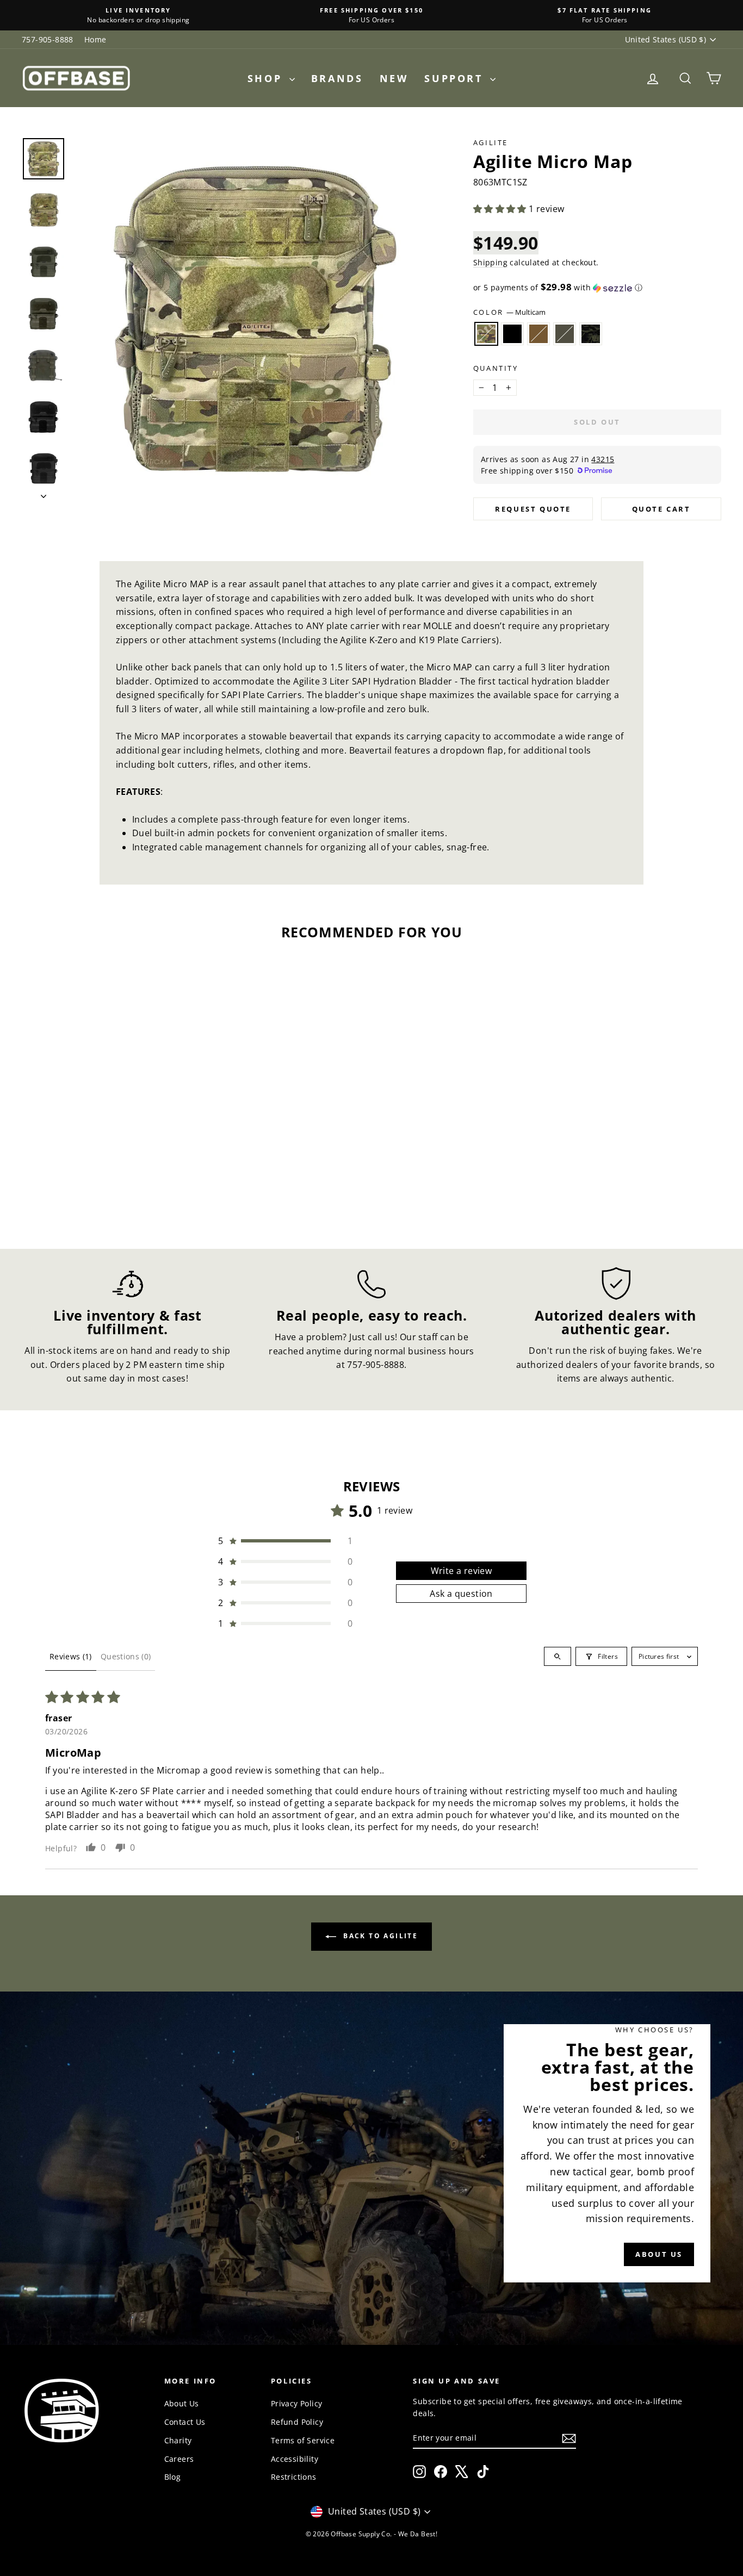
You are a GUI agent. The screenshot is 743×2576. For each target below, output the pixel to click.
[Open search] (558, 1656)
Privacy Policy (297, 2403)
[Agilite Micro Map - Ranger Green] (119, 1184)
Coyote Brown (538, 334)
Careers (179, 2459)
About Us (182, 2403)
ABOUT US (659, 2254)
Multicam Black (591, 334)
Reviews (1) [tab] (71, 1656)
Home (95, 39)
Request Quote (533, 509)
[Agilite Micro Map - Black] (90, 1184)
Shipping (490, 262)
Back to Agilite (379, 1936)
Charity (178, 2440)
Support (456, 78)
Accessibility (295, 2459)
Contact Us (185, 2422)
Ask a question (461, 1594)
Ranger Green (565, 334)
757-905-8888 (48, 39)
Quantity (496, 368)
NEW (394, 78)
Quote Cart (661, 509)
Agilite (491, 142)
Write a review (462, 1571)
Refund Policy (297, 2422)
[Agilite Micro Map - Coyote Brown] (105, 1184)
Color (510, 312)
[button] (501, 209)
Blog (173, 2477)
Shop (267, 78)
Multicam (486, 334)
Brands (337, 78)
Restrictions (294, 2477)
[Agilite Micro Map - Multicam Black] (134, 1184)
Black (512, 334)
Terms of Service (303, 2440)
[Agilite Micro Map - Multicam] (75, 1184)
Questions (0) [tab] (126, 1656)
